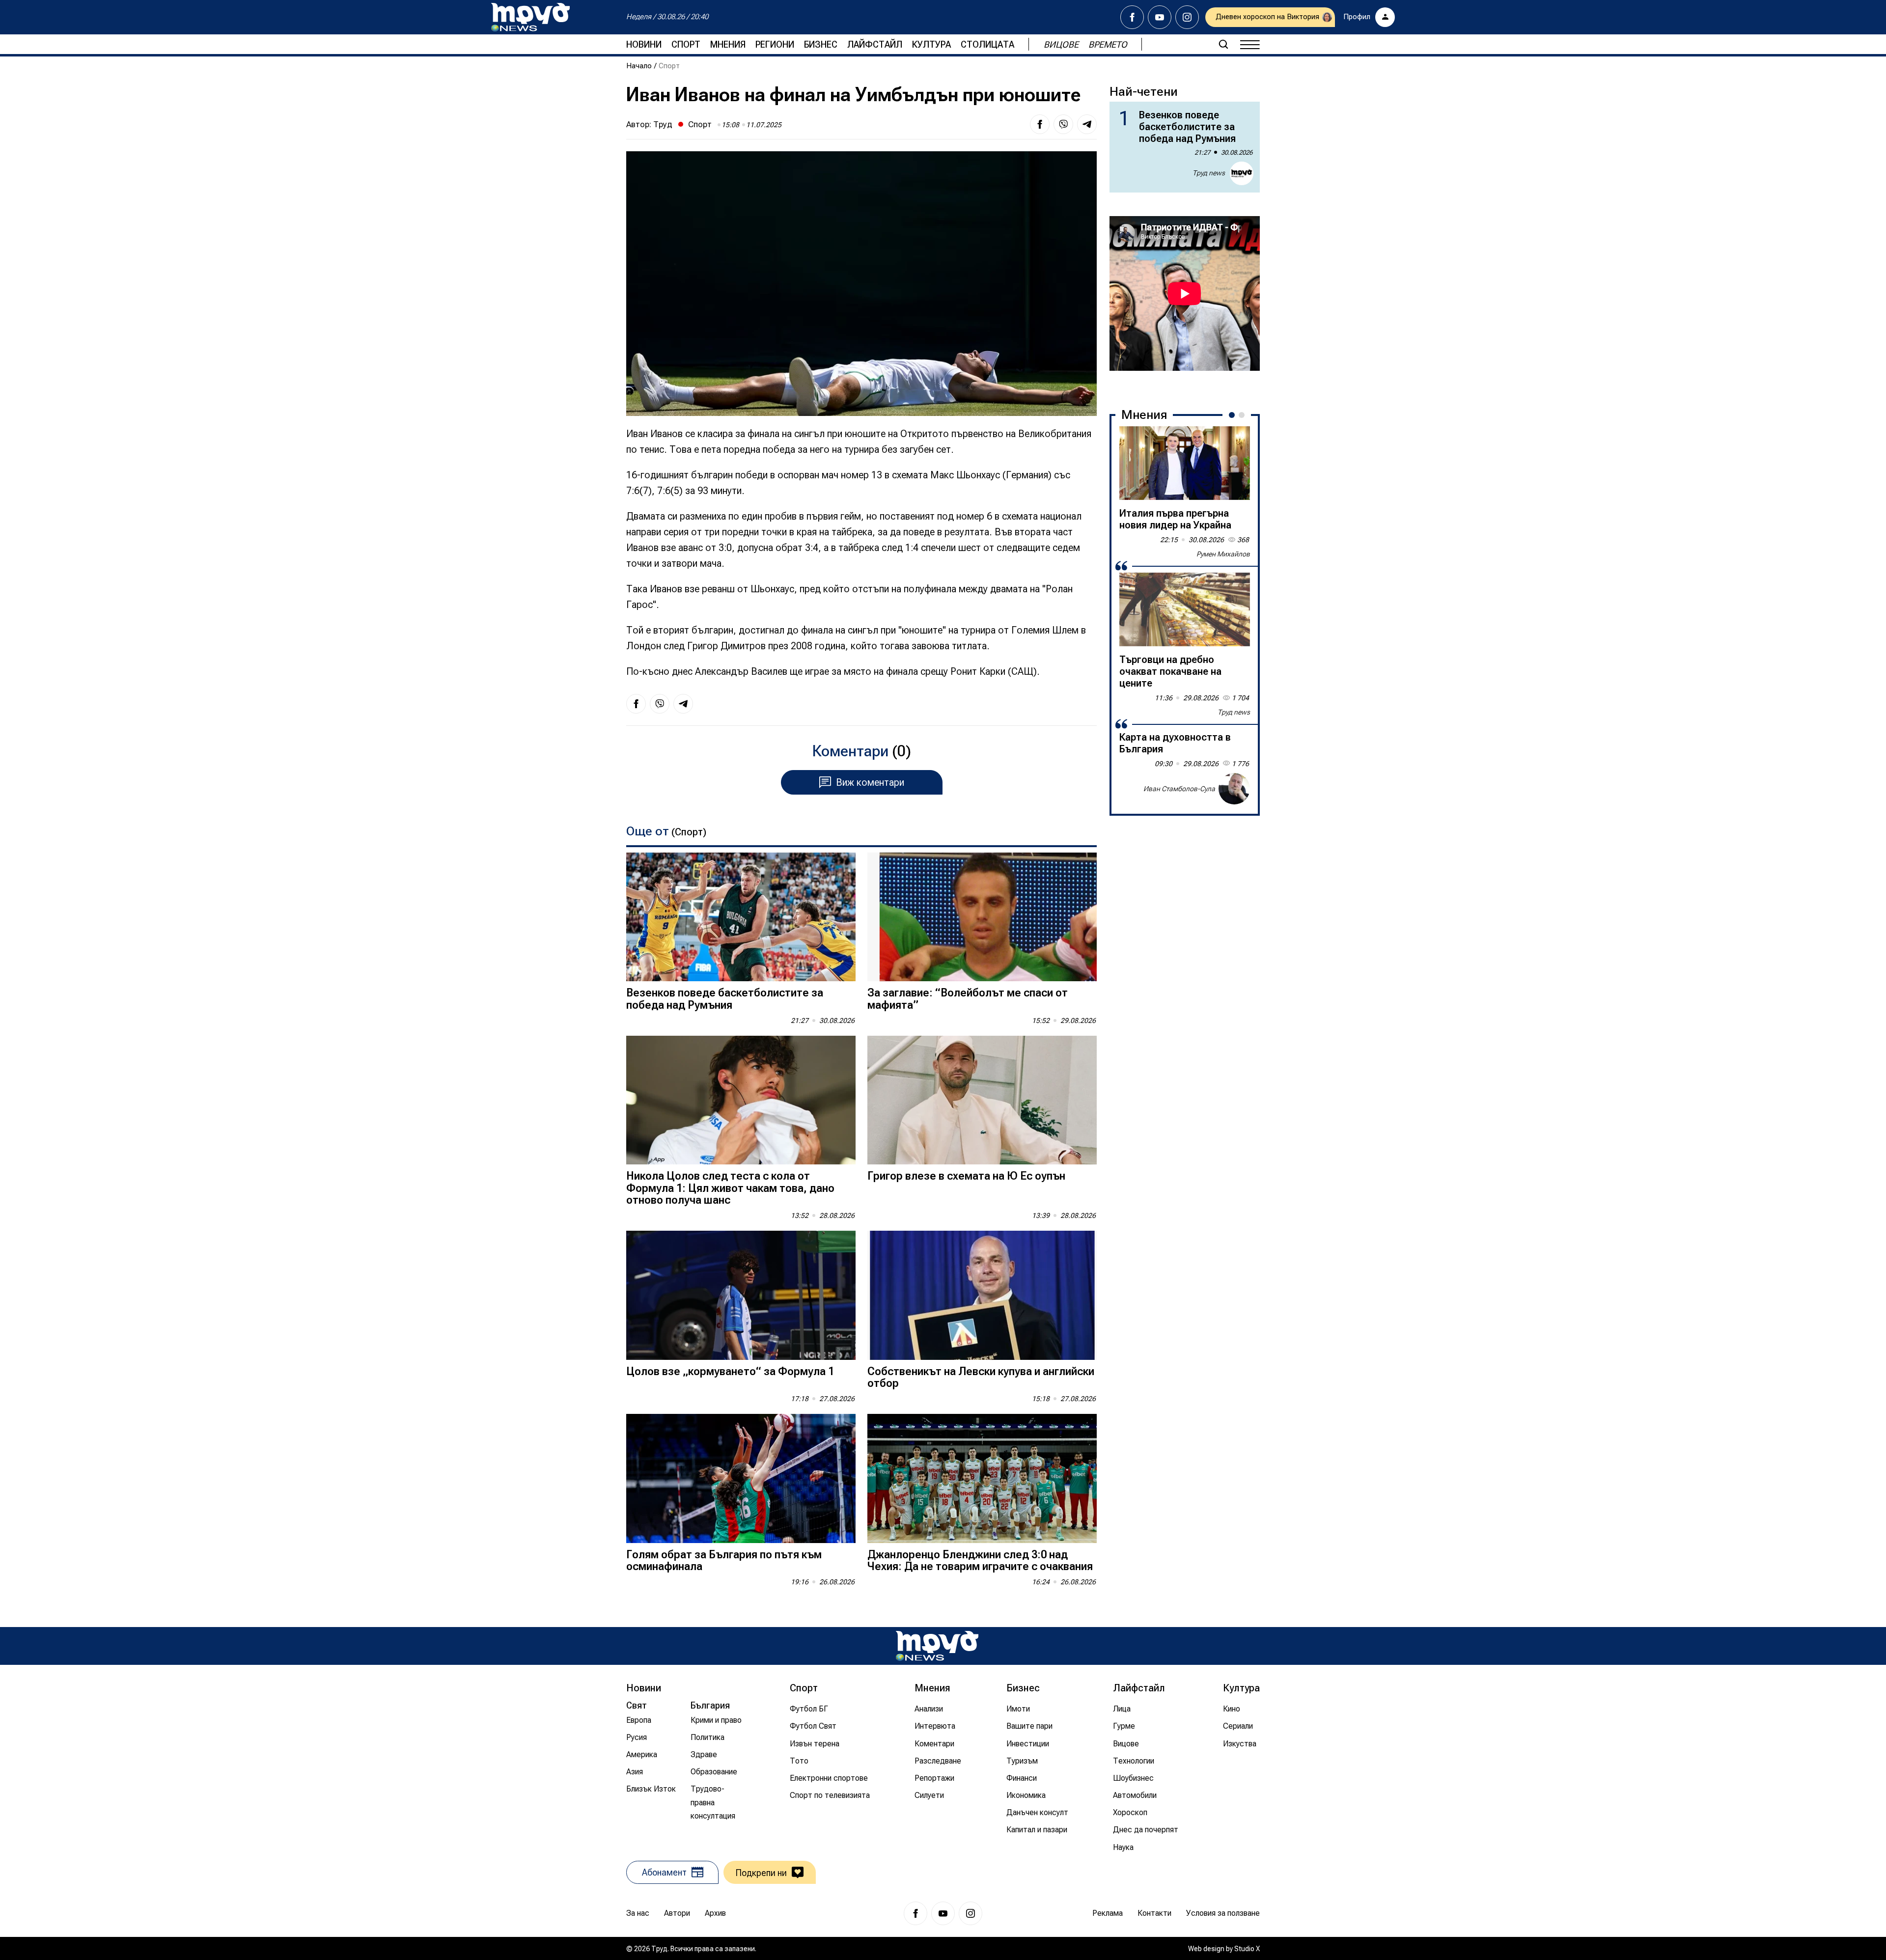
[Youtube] (1160, 17)
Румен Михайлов (1223, 554)
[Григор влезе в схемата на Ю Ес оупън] (982, 1100)
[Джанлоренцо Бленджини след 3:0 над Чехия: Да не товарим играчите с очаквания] (982, 1478)
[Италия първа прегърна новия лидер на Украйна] (1185, 463)
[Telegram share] (1087, 124)
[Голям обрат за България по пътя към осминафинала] (741, 1478)
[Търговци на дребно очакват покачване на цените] (1185, 609)
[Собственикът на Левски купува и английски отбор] (982, 1295)
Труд (663, 124)
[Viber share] (1063, 124)
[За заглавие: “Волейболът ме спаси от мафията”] (982, 917)
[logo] (530, 17)
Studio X (1247, 1949)
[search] (1223, 44)
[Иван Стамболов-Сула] (1234, 789)
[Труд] (937, 1646)
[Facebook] (1132, 17)
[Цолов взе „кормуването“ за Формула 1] (741, 1295)
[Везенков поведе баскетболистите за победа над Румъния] (741, 917)
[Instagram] (1187, 17)
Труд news (1209, 173)
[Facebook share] (1040, 124)
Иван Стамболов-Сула (1179, 789)
